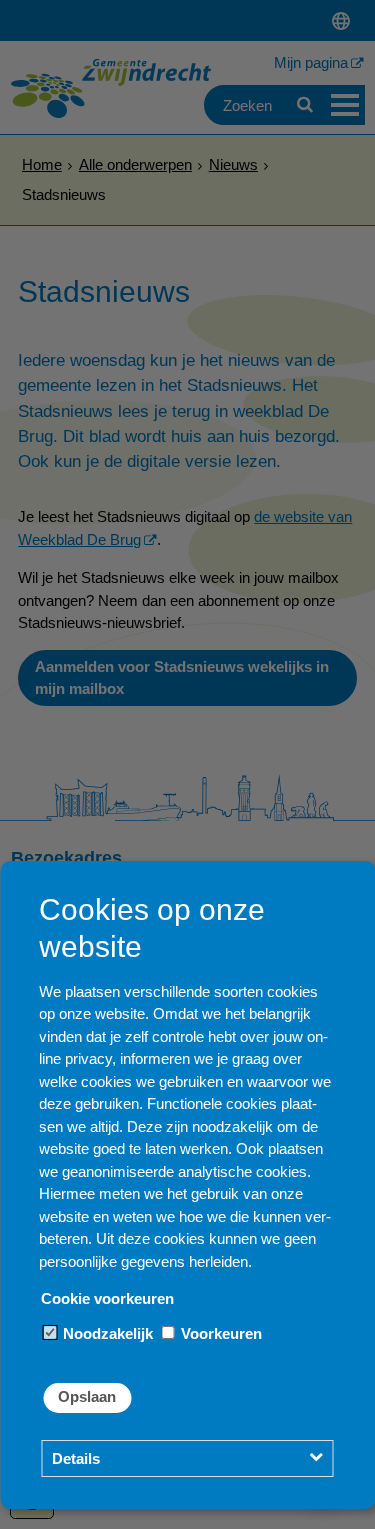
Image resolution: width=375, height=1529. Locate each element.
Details (76, 1458)
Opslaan (87, 1396)
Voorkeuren (219, 1333)
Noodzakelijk (106, 1333)
